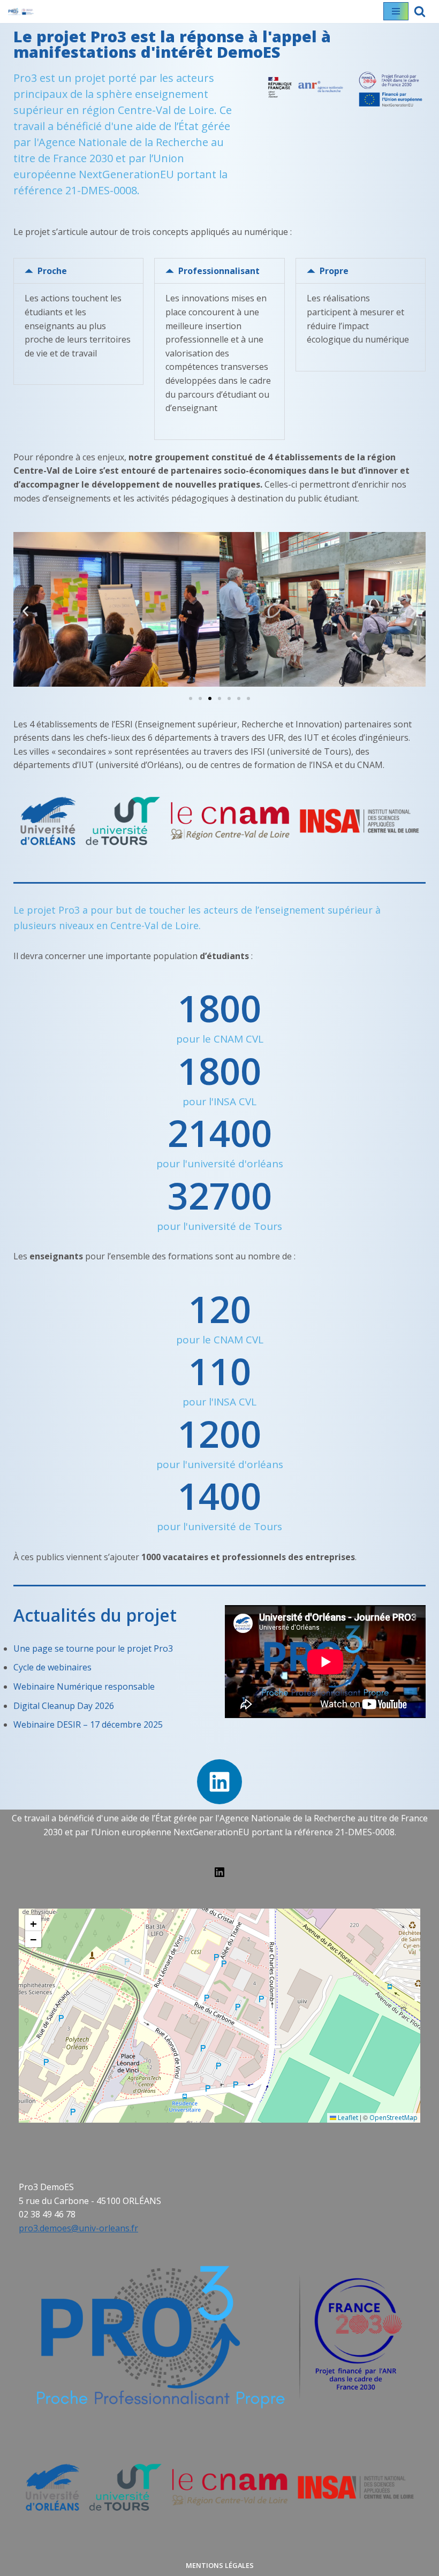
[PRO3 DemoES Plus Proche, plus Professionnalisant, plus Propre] (21, 12)
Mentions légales (220, 2565)
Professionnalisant (219, 271)
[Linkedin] (219, 1782)
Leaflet (347, 2118)
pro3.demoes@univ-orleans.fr (78, 2228)
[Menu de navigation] (396, 11)
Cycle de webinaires (52, 1667)
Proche (52, 271)
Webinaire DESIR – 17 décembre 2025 (88, 1724)
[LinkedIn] (219, 1875)
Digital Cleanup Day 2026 (64, 1706)
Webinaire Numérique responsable (84, 1686)
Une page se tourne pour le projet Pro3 (93, 1648)
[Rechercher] (420, 11)
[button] (78, 271)
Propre (334, 271)
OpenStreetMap (393, 2118)
